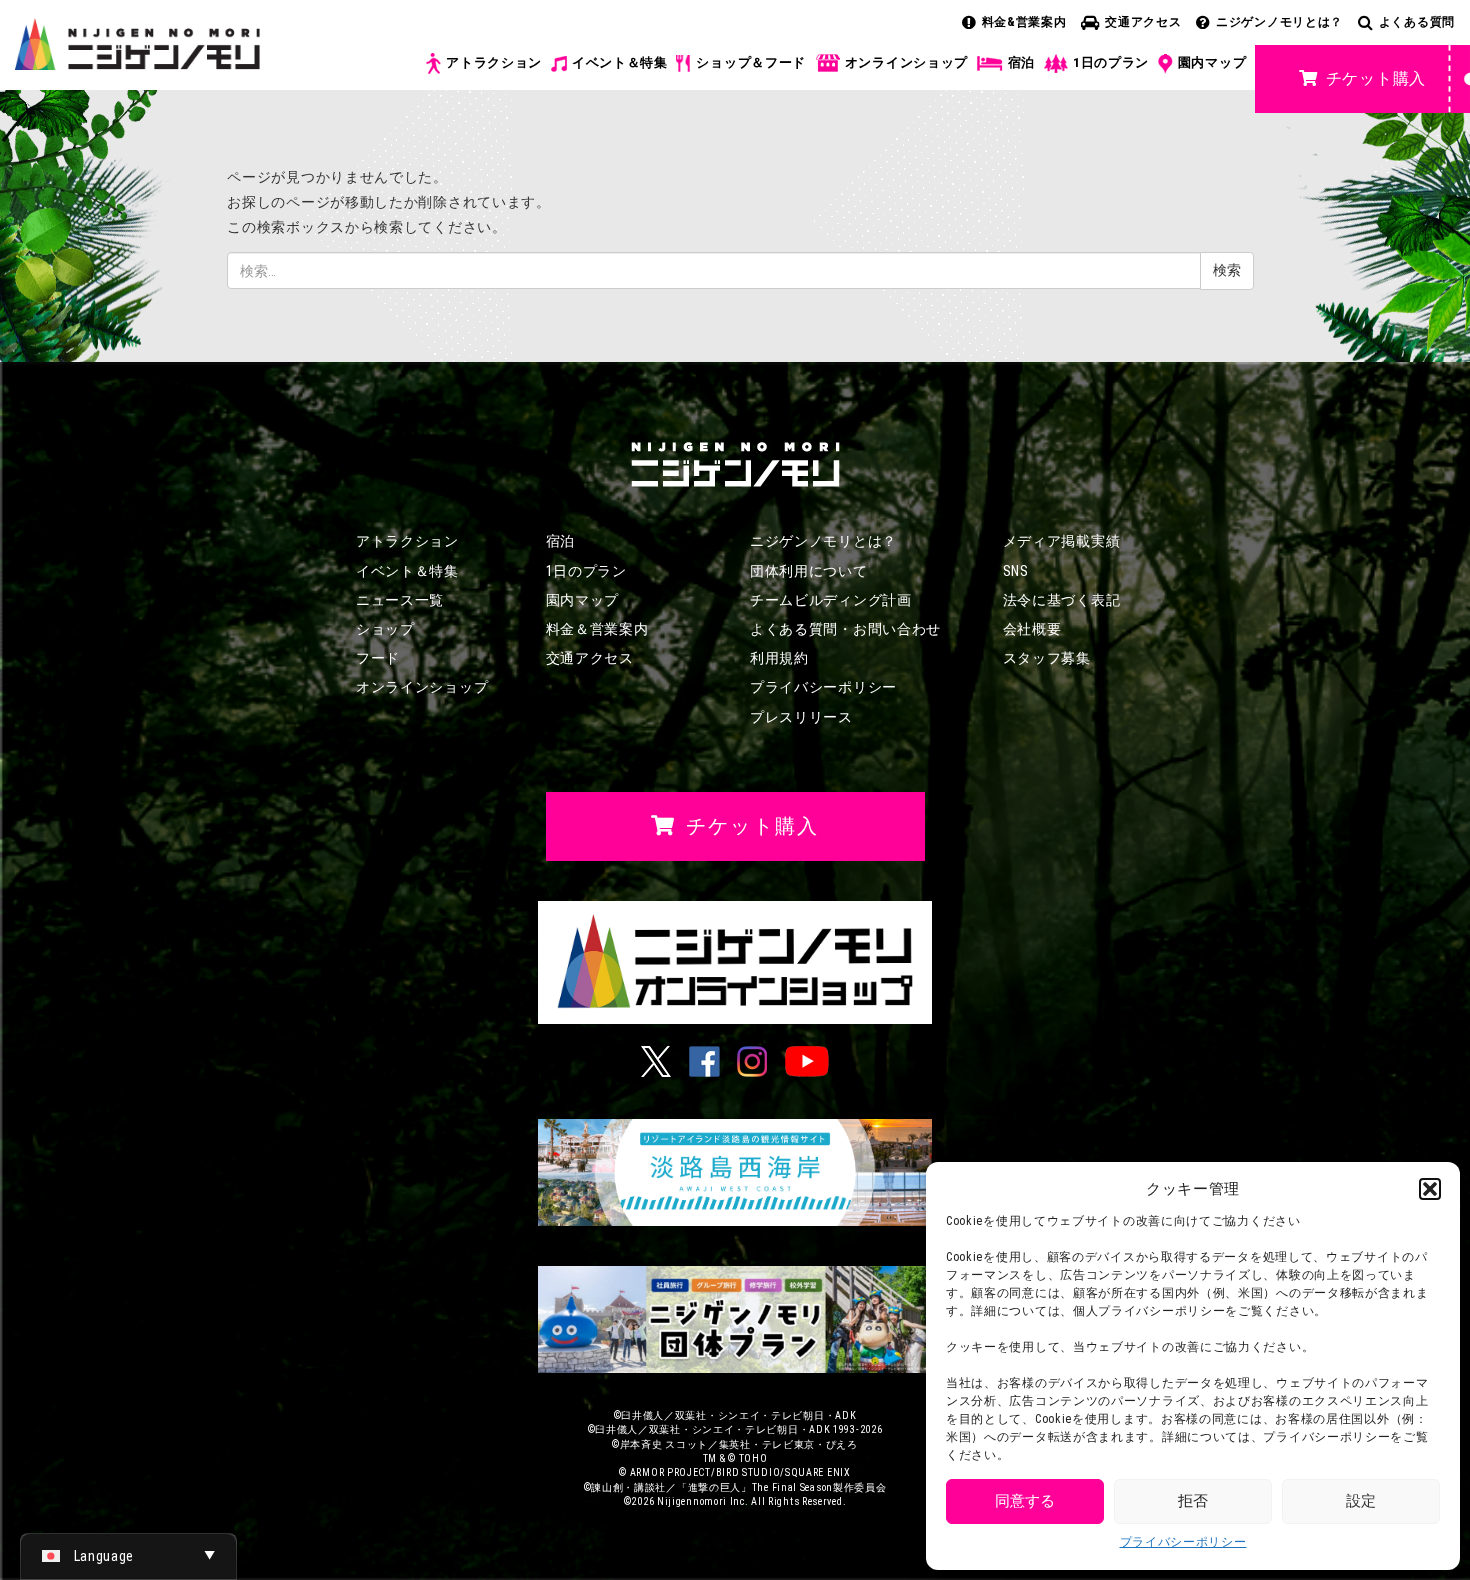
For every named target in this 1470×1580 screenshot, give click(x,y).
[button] (1430, 1189)
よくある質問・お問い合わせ (845, 629)
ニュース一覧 (400, 600)
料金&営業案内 (1024, 22)
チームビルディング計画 (831, 600)
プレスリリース (801, 717)
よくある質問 (1417, 22)
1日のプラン (1111, 62)
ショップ (385, 629)
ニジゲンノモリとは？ (1279, 22)
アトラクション (494, 62)
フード (378, 658)
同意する (1025, 1501)
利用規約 (779, 658)
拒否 (1193, 1501)
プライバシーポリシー (1183, 1542)
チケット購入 (1376, 78)
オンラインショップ (906, 62)
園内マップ (1212, 62)
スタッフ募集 (1047, 658)
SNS (1016, 571)
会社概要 (1032, 629)
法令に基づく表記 (1062, 600)
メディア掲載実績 (1062, 541)
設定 (1361, 1501)
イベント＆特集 (620, 62)
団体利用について (809, 571)
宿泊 (1021, 62)
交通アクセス (1143, 22)
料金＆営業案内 (597, 629)
